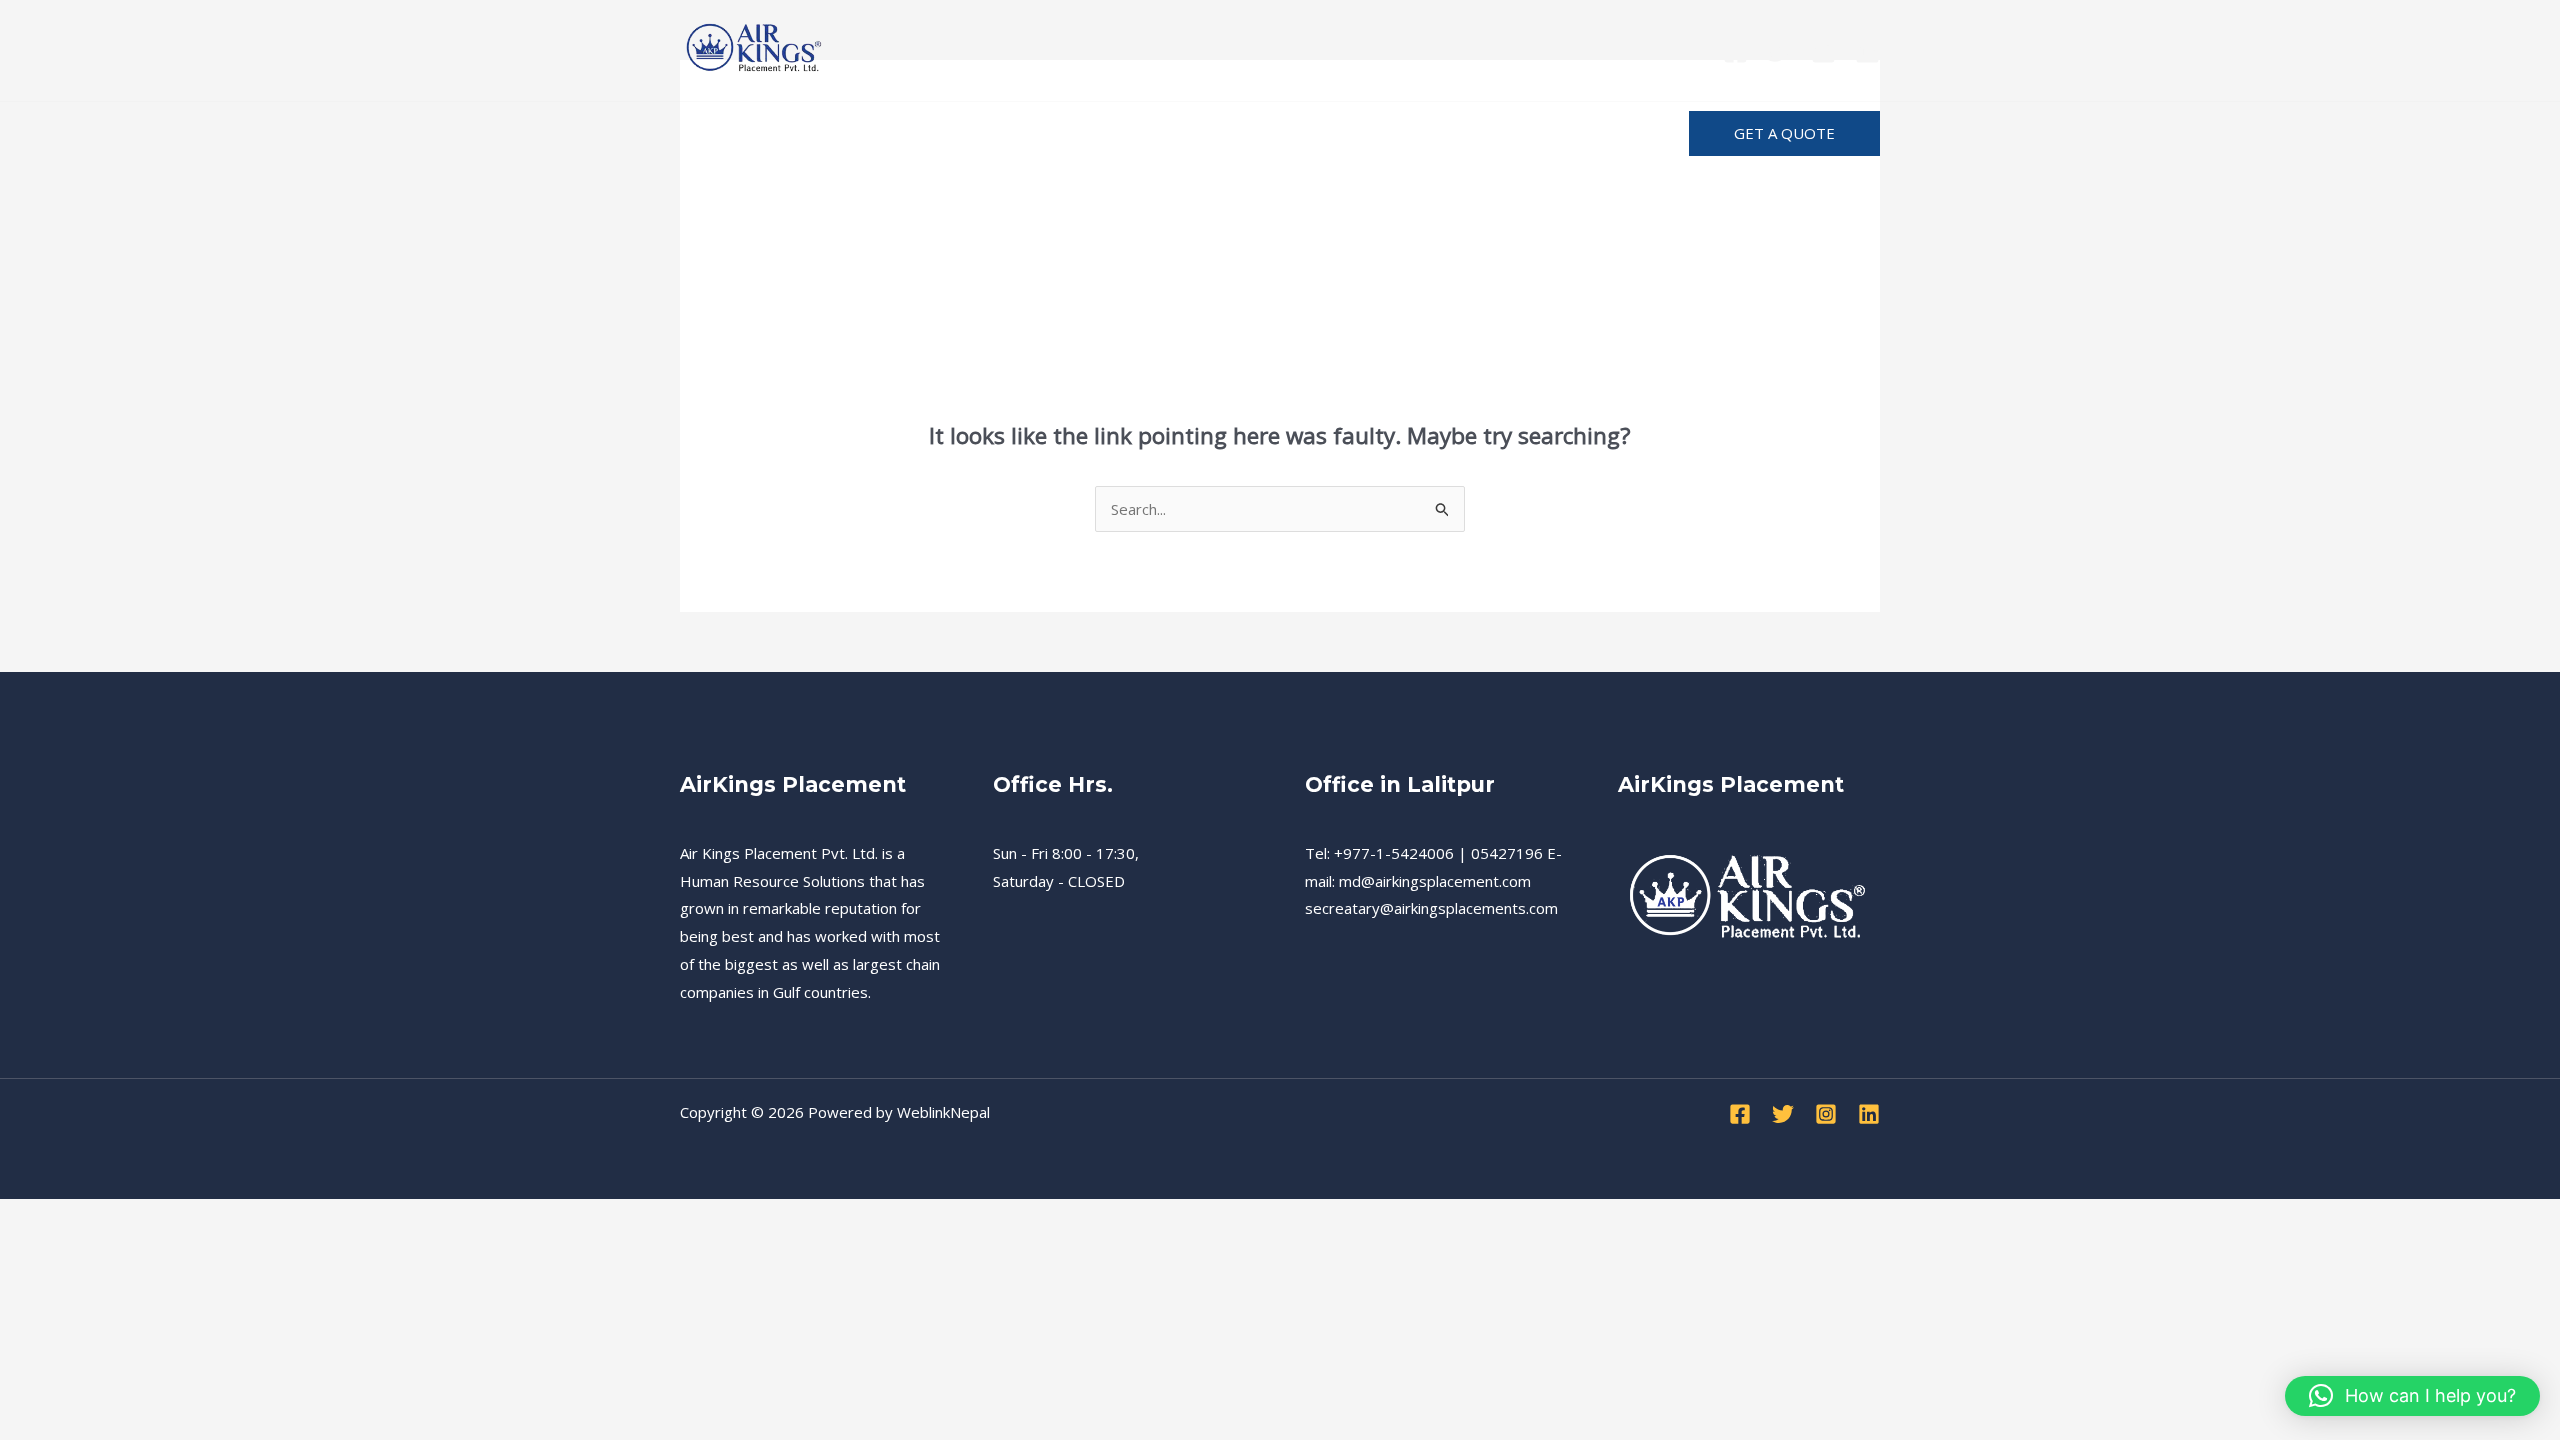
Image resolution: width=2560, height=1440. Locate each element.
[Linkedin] (1867, 51)
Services (810, 133)
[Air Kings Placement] (755, 48)
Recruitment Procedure (967, 133)
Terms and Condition (1176, 133)
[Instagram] (1823, 51)
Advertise (1561, 133)
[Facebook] (1735, 51)
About (1318, 133)
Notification (1443, 133)
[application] (1353, 134)
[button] (1784, 133)
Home (721, 133)
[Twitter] (1779, 51)
